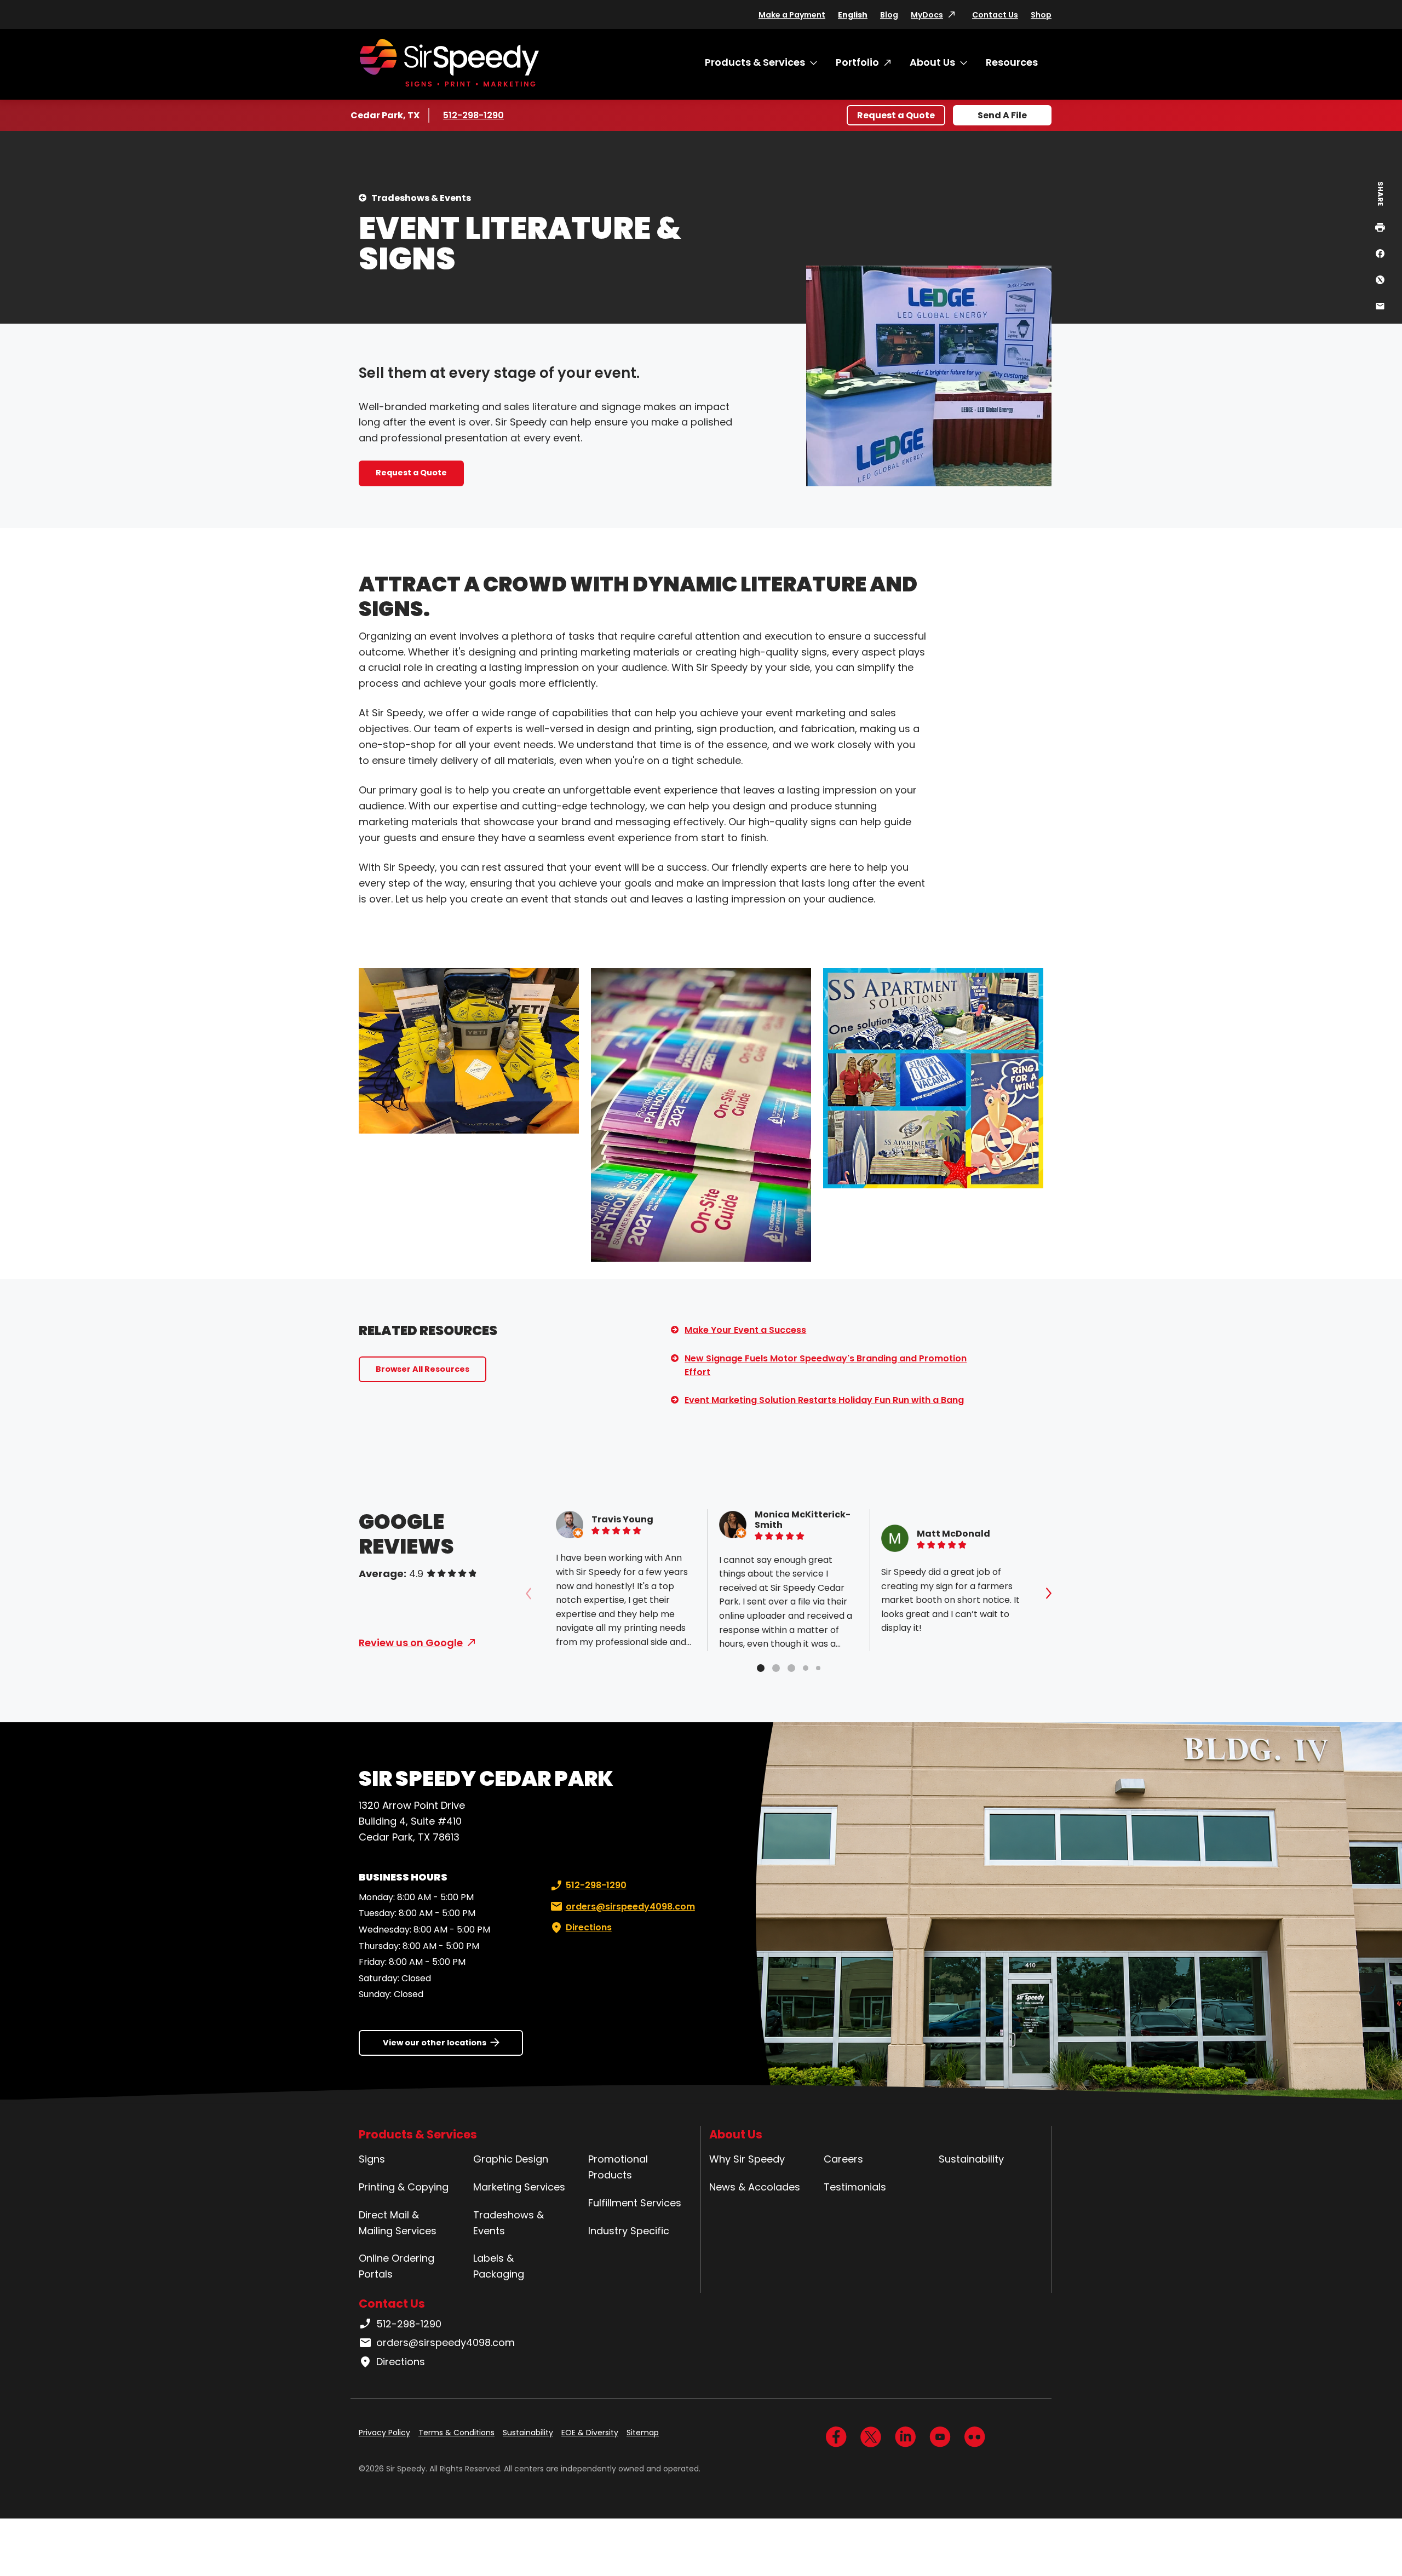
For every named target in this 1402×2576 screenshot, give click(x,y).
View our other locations (435, 2043)
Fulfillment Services (635, 2203)
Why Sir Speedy (747, 2159)
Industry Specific (629, 2231)
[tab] (761, 1668)
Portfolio (857, 62)
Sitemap (643, 2433)
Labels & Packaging (499, 2266)
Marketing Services (519, 2187)
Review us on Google (411, 1643)
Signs (372, 2159)
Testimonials (855, 2187)
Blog (889, 15)
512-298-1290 (475, 115)
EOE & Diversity (590, 2433)
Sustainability (971, 2159)
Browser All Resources (423, 1369)
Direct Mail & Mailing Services (398, 2223)
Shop (1041, 15)
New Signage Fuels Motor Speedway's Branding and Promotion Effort (826, 1365)
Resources (1012, 62)
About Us (932, 62)
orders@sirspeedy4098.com (630, 1907)
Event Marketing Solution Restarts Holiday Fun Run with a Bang (824, 1400)
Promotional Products (618, 2167)
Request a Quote (896, 115)
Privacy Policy (384, 2433)
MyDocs (927, 15)
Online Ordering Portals (397, 2266)
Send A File (1002, 115)
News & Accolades (755, 2187)
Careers (843, 2159)
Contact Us (995, 15)
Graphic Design (511, 2159)
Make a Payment (792, 15)
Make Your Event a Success (745, 1330)
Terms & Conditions (456, 2433)
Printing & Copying (404, 2187)
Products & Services (755, 62)
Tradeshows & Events (421, 198)
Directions (589, 1927)
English (853, 15)
